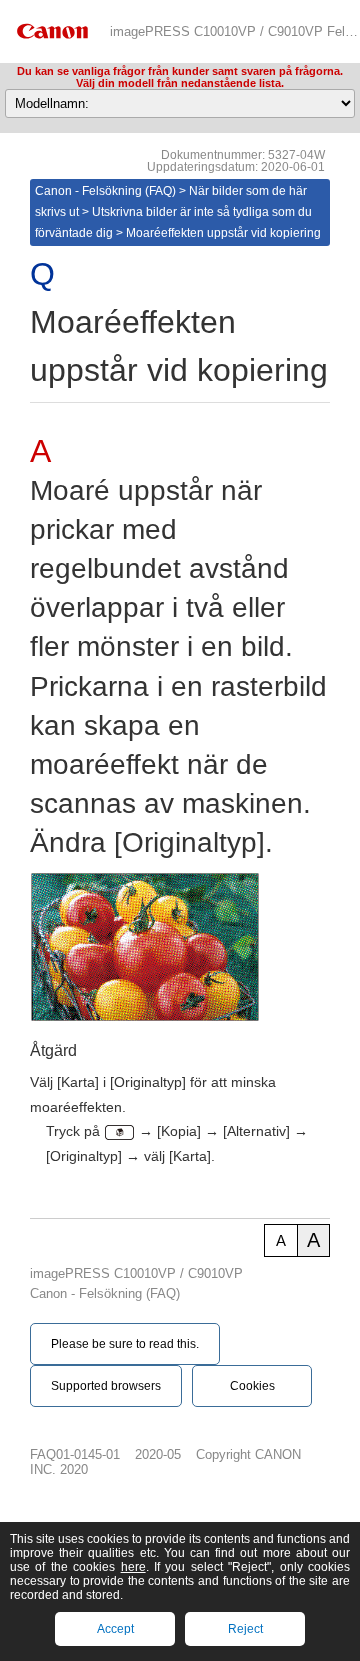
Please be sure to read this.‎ (125, 1344)
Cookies (252, 1386)
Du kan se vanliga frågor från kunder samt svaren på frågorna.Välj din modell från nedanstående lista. (180, 77)
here (133, 1567)
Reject (245, 1629)
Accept (115, 1629)
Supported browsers (106, 1386)
